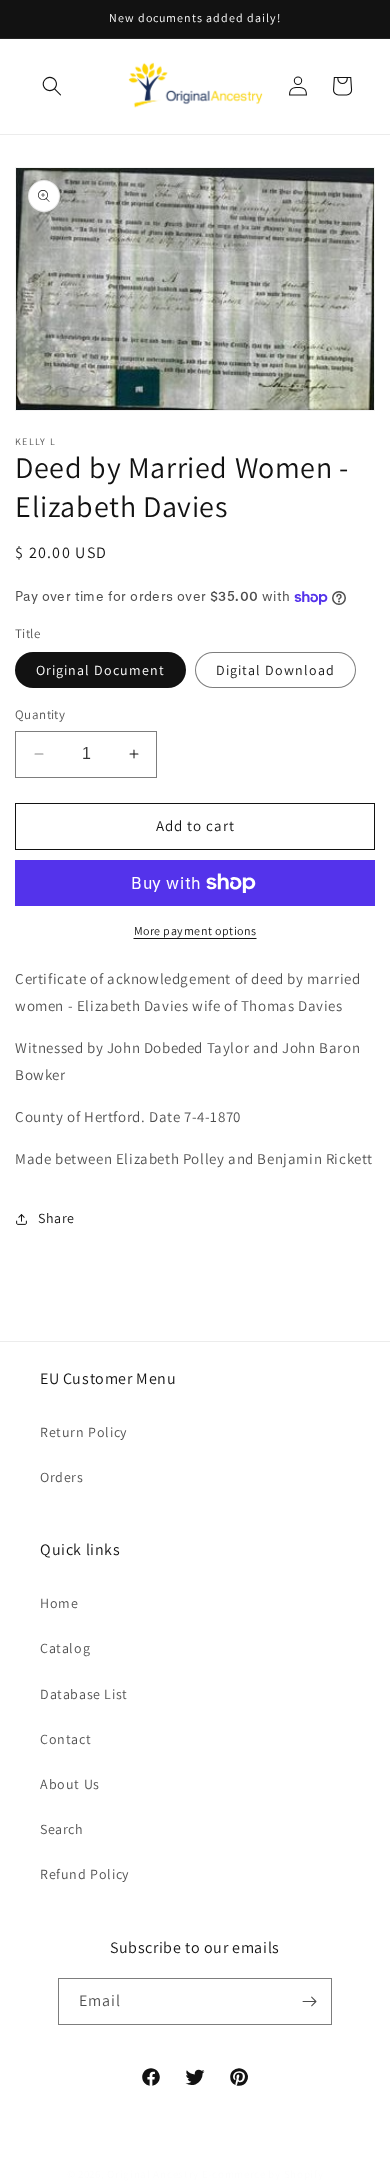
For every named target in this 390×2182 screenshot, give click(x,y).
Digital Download (275, 670)
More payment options (195, 930)
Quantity (40, 714)
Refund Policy (84, 1874)
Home (59, 1603)
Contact (65, 1739)
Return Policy (83, 1432)
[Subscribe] (309, 2001)
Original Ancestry (153, 2174)
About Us (70, 1784)
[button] (52, 86)
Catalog (65, 1648)
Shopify (304, 2174)
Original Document (100, 670)
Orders (62, 1477)
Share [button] (56, 1218)
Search (62, 1829)
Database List (84, 1694)
